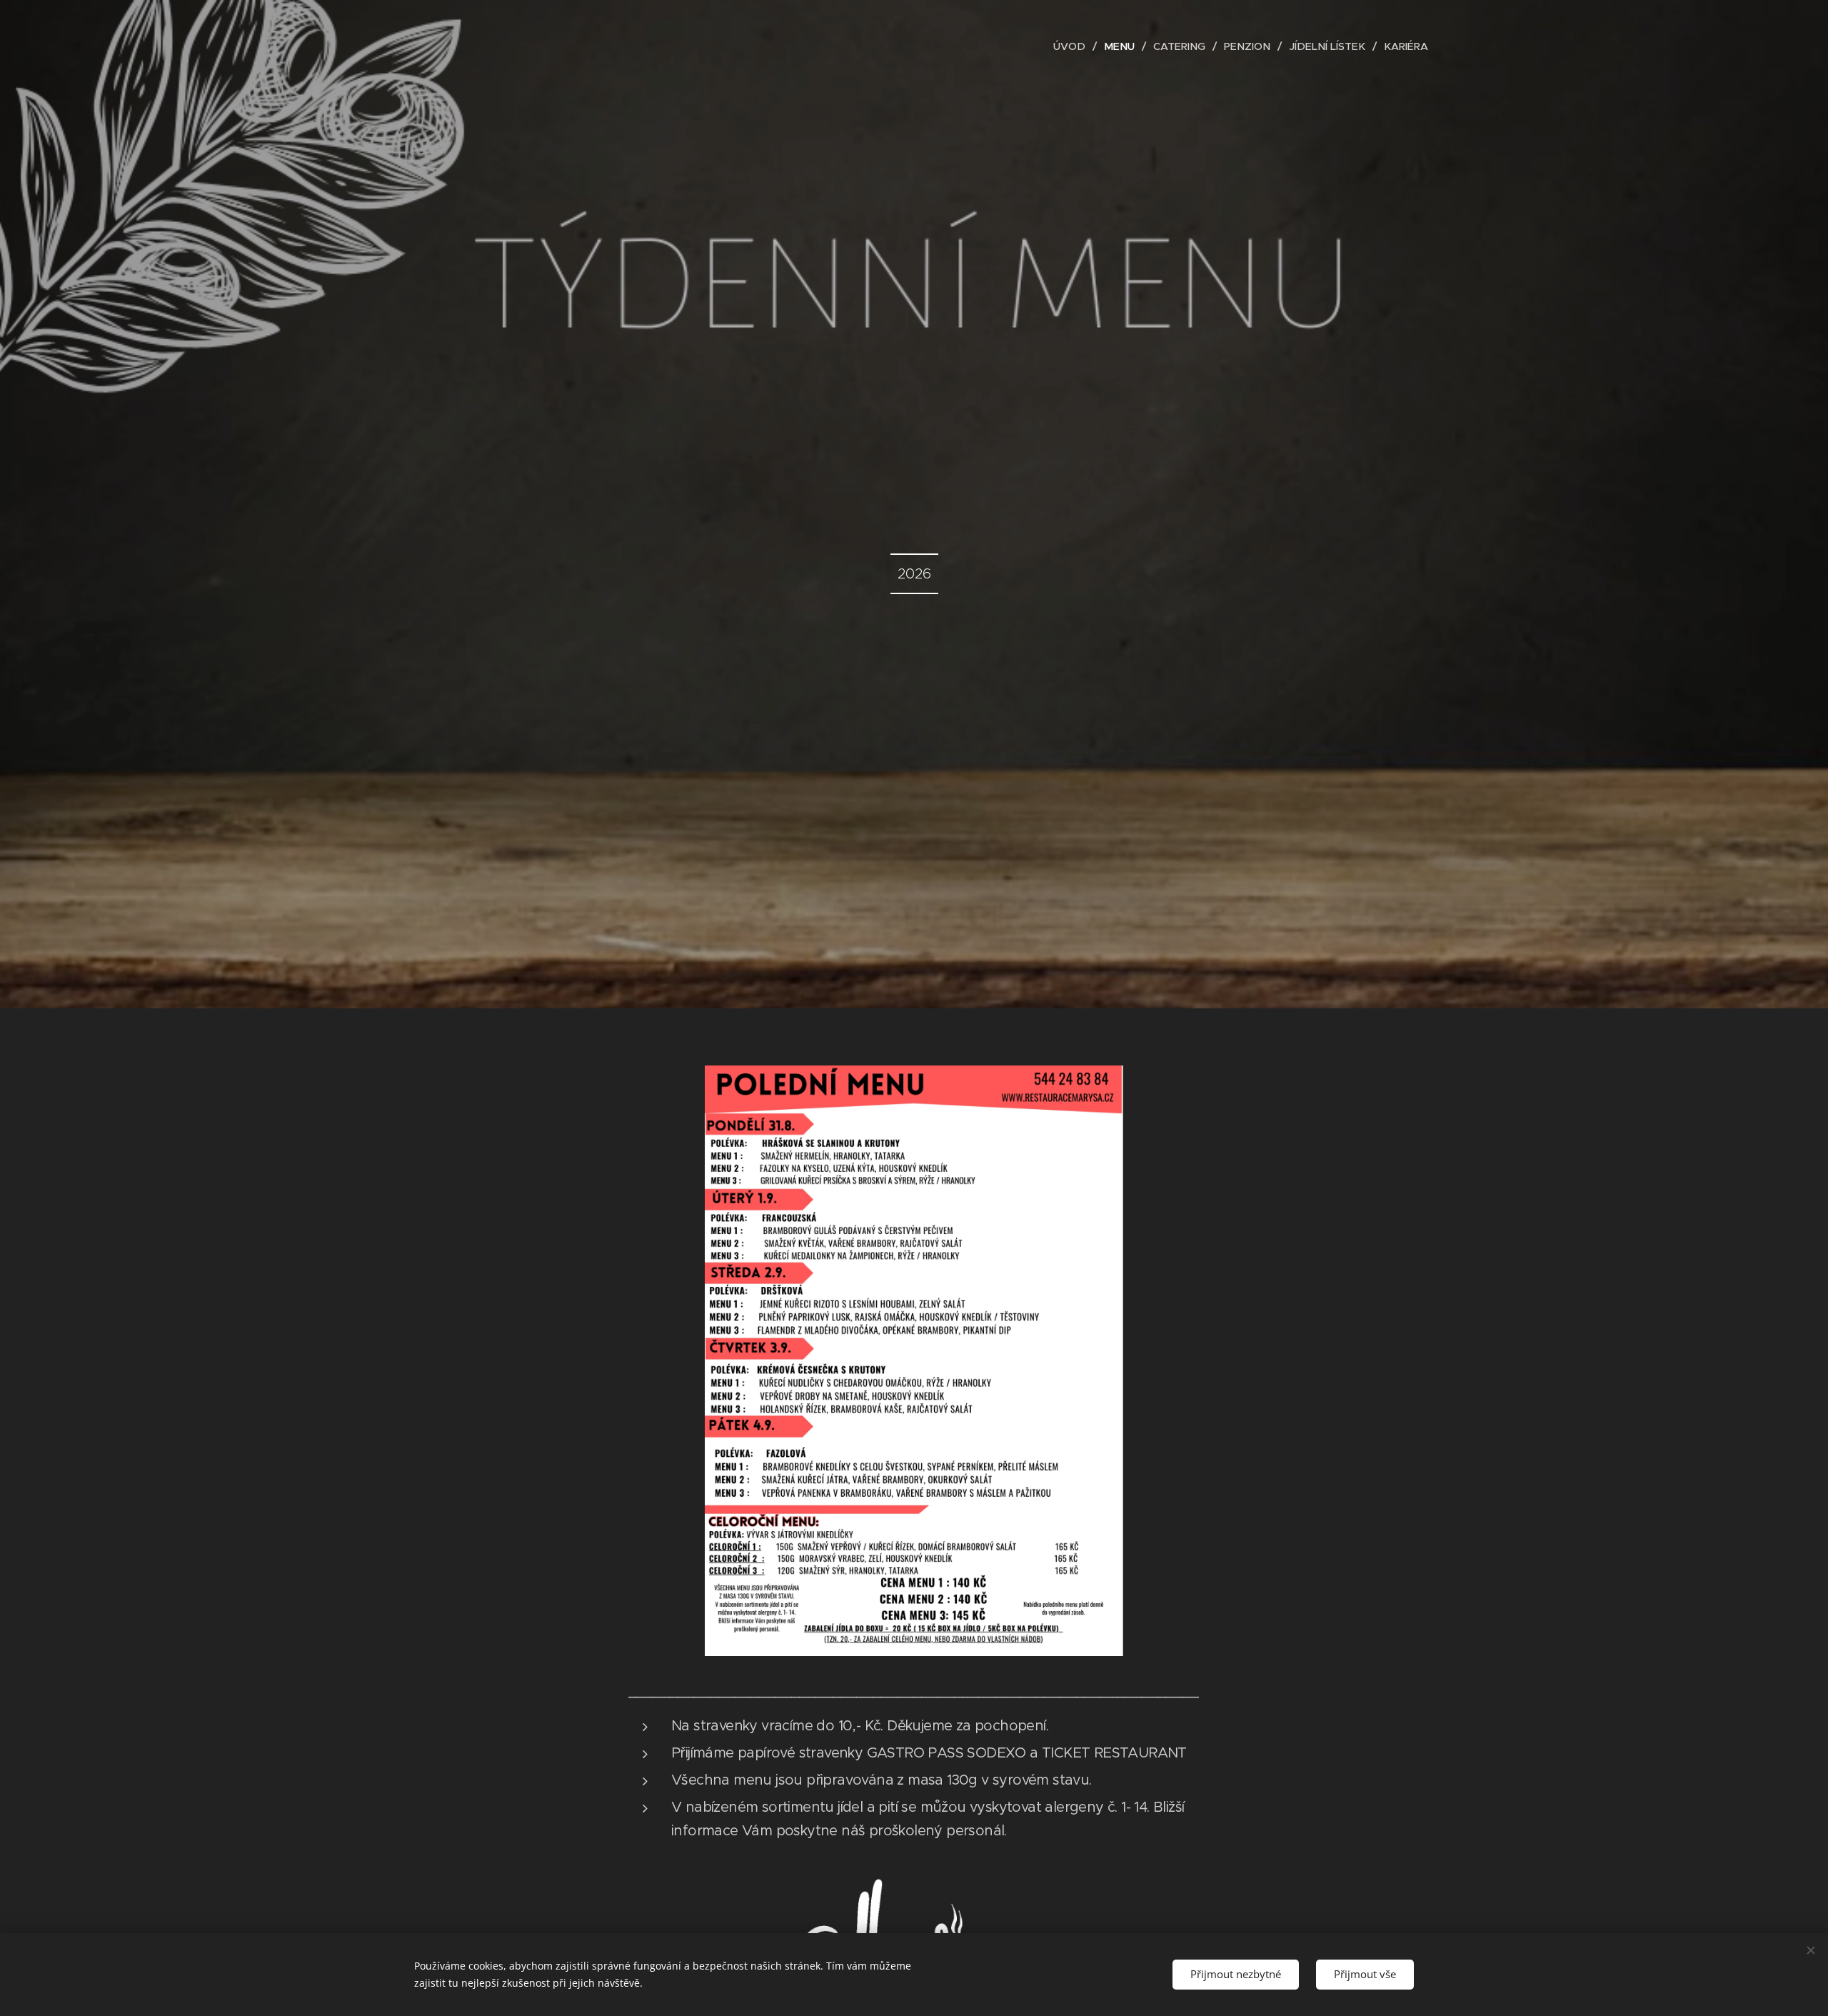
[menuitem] (1073, 46)
